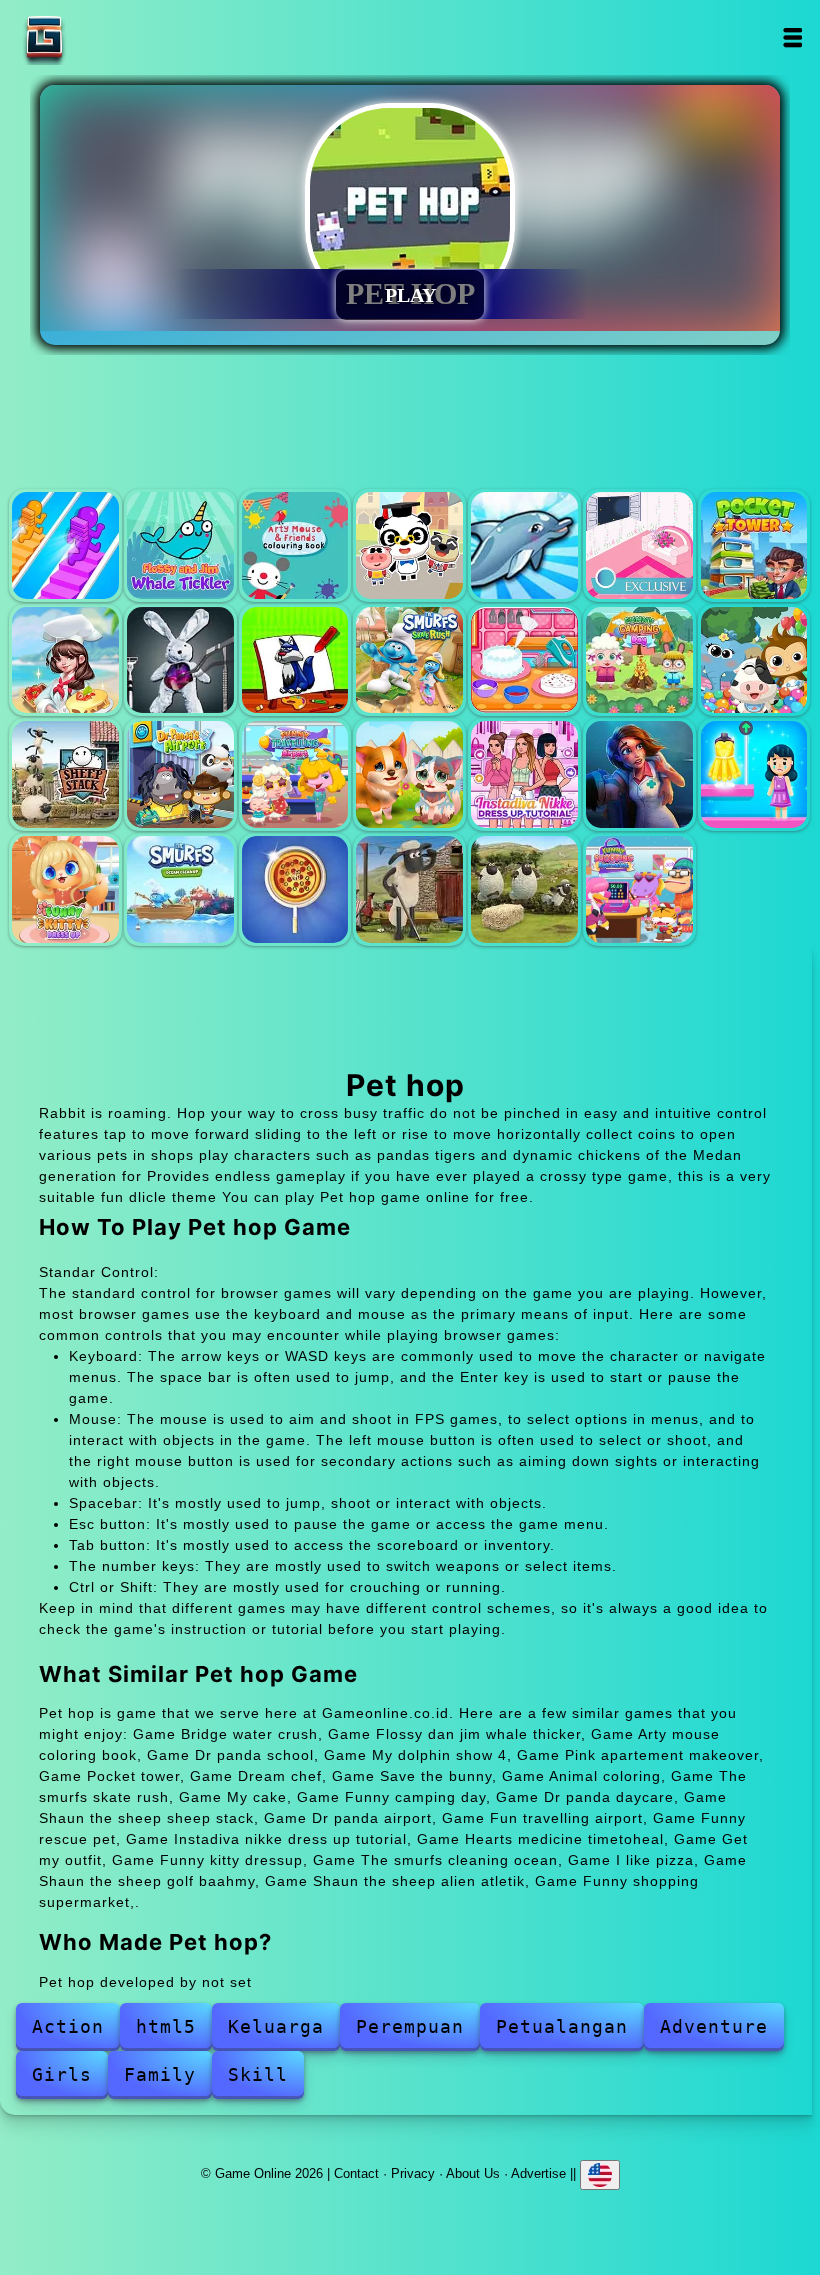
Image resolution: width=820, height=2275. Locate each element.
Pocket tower (754, 545)
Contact (356, 2173)
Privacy (413, 2173)
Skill (258, 2074)
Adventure (714, 2026)
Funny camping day (639, 660)
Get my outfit (754, 774)
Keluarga (276, 2026)
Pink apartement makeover (639, 545)
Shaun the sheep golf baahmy (409, 889)
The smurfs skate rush (409, 660)
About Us (473, 2173)
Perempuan (410, 2026)
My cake (524, 660)
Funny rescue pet (409, 774)
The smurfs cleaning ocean (180, 889)
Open (792, 37)
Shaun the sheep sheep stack (65, 774)
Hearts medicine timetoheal (639, 774)
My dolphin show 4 (524, 545)
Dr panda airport (180, 774)
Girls (62, 2074)
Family (160, 2074)
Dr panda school (409, 545)
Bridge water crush (65, 545)
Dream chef (65, 660)
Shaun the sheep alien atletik (524, 889)
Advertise (538, 2173)
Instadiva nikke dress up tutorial (524, 774)
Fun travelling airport (295, 774)
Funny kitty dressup (65, 889)
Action (68, 2026)
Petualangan (562, 2026)
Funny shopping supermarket (639, 889)
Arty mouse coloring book (295, 545)
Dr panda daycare (754, 660)
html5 (166, 2026)
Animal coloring (295, 660)
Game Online (107, 37)
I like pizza (295, 889)
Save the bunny (180, 660)
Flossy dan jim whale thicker (180, 545)
